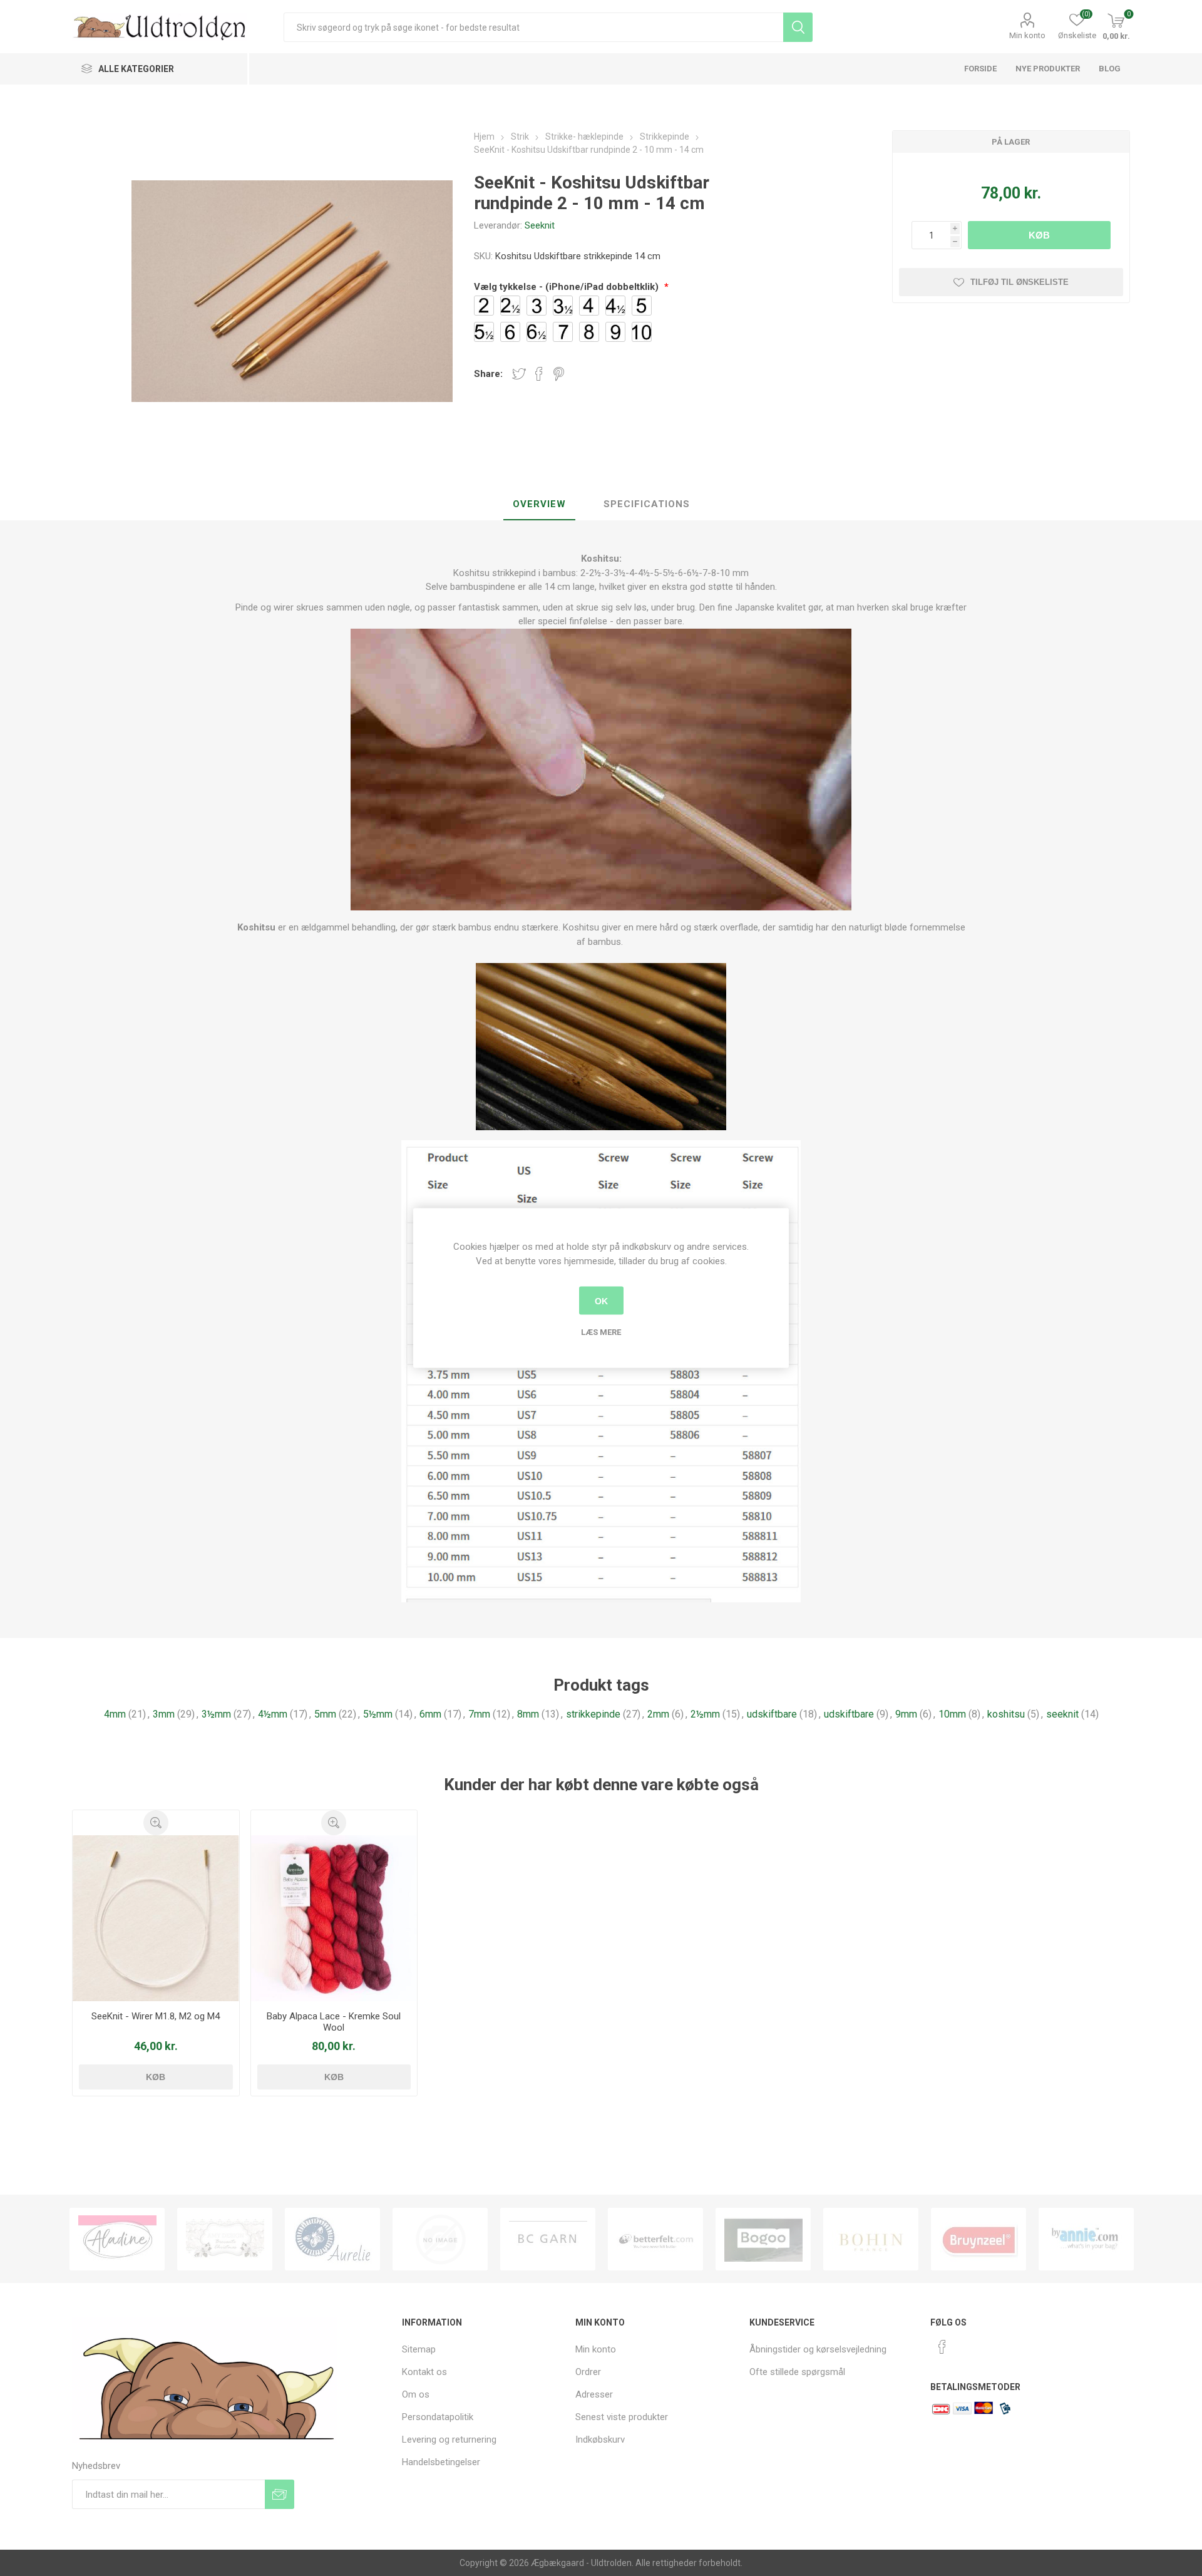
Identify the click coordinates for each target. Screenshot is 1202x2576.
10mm (952, 1714)
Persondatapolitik (438, 2417)
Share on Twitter (519, 374)
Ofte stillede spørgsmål (797, 2372)
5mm (325, 1714)
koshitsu (1006, 1714)
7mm (479, 1714)
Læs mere (601, 1332)
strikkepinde (593, 1714)
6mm (430, 1714)
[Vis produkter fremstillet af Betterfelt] (548, 2239)
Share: (488, 374)
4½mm (273, 1714)
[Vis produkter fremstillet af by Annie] (979, 2239)
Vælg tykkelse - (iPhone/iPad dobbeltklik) (568, 287)
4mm (115, 1714)
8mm (528, 1714)
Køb (1039, 235)
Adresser (594, 2394)
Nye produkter (1048, 69)
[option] (117, 2239)
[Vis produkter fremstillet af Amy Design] (117, 2239)
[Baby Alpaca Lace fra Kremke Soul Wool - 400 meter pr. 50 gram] (334, 1918)
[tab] (539, 505)
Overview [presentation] (539, 504)
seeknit (1062, 1714)
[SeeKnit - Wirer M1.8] (156, 1918)
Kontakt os (424, 2372)
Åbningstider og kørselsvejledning (818, 2349)
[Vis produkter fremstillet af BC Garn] (440, 2239)
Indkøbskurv (600, 2439)
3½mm (216, 1714)
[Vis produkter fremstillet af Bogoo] (655, 2239)
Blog (1110, 69)
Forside (980, 69)
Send (280, 2494)
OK (601, 1301)
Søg (798, 27)
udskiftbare (772, 1714)
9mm (906, 1714)
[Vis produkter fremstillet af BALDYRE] (332, 2239)
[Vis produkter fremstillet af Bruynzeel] (871, 2239)
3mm (164, 1714)
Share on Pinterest (559, 374)
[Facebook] (942, 2347)
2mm (658, 1714)
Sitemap (419, 2349)
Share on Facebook (539, 374)
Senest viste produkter (622, 2417)
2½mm (705, 1714)
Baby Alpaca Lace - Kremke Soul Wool (334, 2022)
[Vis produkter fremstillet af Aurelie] (225, 2239)
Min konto (1027, 35)
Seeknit (540, 225)
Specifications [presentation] (647, 504)
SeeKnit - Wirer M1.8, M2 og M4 (156, 2016)
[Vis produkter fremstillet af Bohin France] (763, 2239)
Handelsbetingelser (441, 2462)
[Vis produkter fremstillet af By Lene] (1086, 2239)
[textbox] (533, 27)
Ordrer (588, 2372)
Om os (416, 2394)
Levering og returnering (449, 2439)
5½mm (378, 1714)
